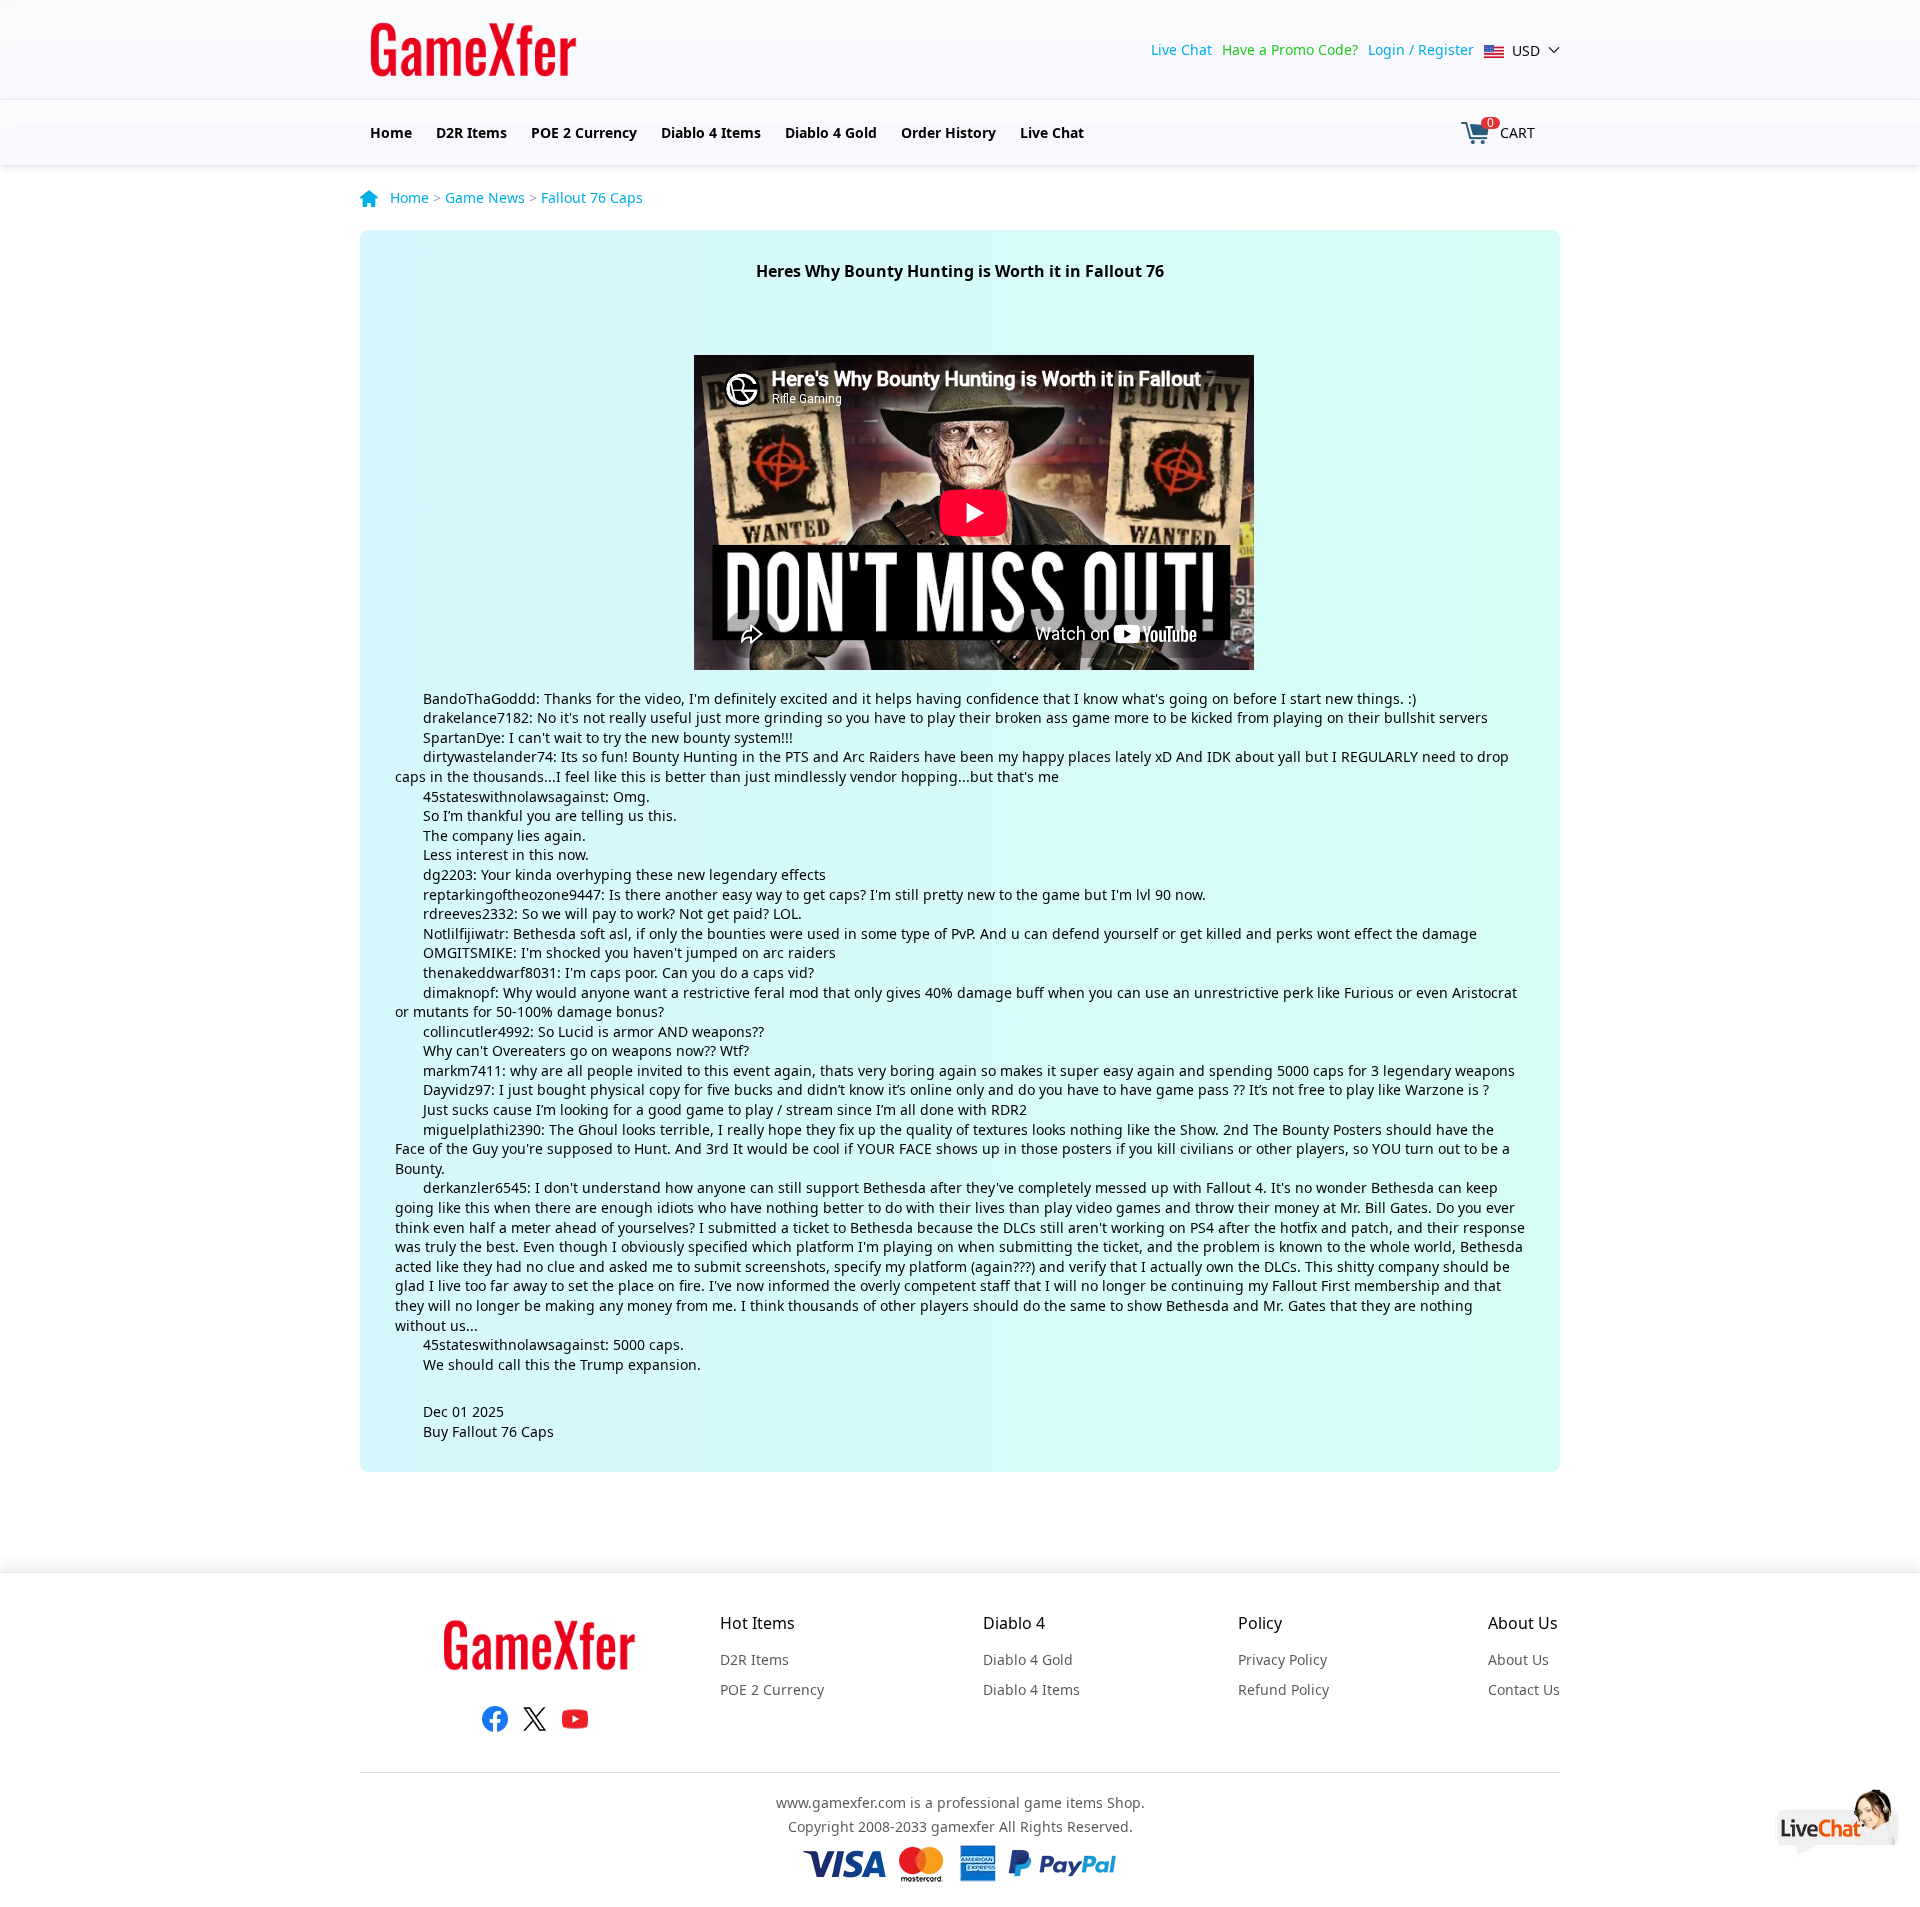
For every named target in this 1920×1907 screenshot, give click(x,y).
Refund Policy (1283, 1689)
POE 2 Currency (584, 132)
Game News (485, 197)
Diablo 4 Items (711, 132)
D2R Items (471, 132)
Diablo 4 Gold (831, 132)
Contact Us (1524, 1689)
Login (1386, 49)
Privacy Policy (1282, 1659)
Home (391, 132)
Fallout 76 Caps (592, 197)
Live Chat (1181, 49)
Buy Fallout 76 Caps (488, 1431)
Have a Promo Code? (1290, 49)
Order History (948, 132)
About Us (1518, 1659)
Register (1446, 49)
